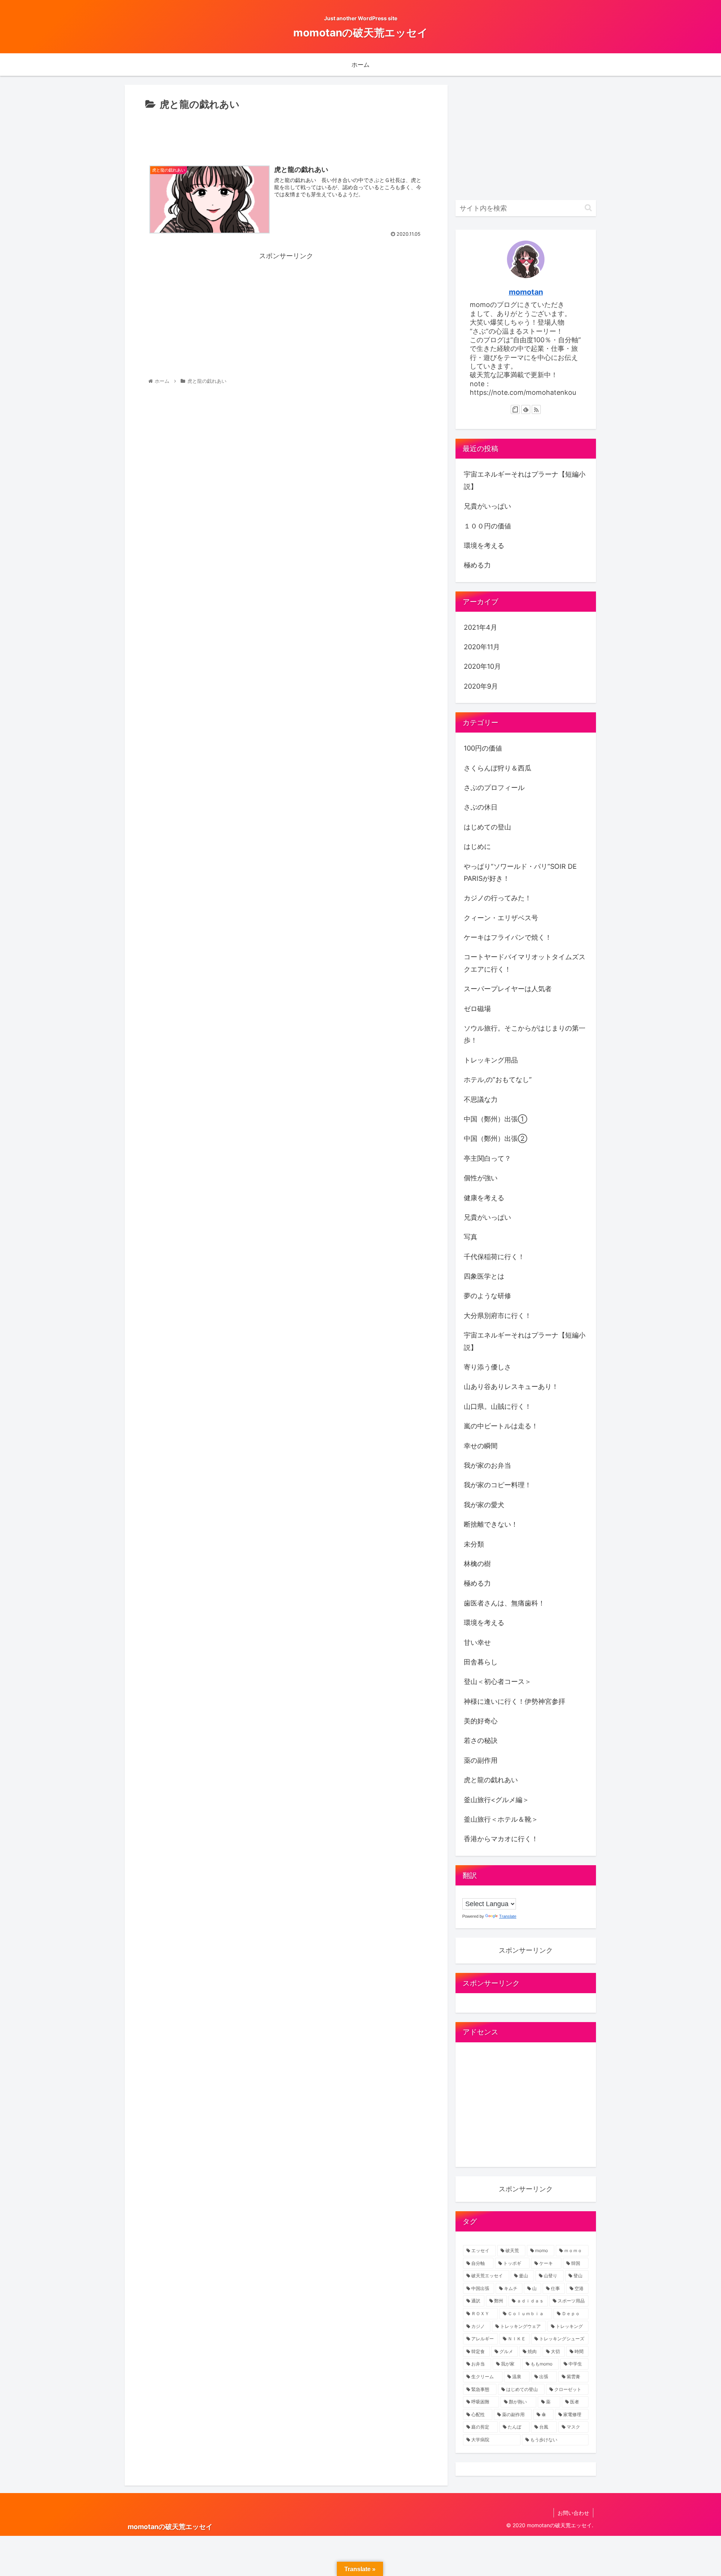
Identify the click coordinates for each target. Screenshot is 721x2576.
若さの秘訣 (481, 1740)
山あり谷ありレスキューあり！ (511, 1387)
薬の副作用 (481, 1760)
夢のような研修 (487, 1296)
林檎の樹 (477, 1564)
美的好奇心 (481, 1721)
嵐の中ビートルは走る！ (501, 1426)
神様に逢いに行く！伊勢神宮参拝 (514, 1701)
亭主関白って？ (487, 1158)
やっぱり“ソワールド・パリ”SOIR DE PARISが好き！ (520, 872)
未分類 (474, 1544)
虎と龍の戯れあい (491, 1780)
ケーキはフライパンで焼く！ (508, 937)
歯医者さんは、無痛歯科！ (504, 1603)
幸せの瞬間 (481, 1446)
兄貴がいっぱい (487, 506)
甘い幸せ (477, 1642)
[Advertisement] (286, 134)
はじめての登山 (487, 827)
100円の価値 (483, 748)
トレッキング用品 (491, 1060)
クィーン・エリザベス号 (501, 918)
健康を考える (484, 1198)
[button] (588, 208)
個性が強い (481, 1178)
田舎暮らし (481, 1662)
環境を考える (484, 545)
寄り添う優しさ (487, 1367)
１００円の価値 (487, 526)
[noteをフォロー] (515, 409)
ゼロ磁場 (477, 1009)
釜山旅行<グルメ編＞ (496, 1800)
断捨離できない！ (491, 1524)
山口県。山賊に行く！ (498, 1406)
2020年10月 (482, 666)
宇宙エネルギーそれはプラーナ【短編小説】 (525, 480)
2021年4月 (480, 627)
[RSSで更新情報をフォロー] (536, 409)
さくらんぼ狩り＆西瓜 (498, 768)
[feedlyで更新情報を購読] (526, 409)
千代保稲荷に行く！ (494, 1257)
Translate (508, 1916)
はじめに (477, 846)
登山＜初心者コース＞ (498, 1681)
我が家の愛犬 (484, 1505)
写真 (471, 1237)
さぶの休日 (481, 807)
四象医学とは (484, 1276)
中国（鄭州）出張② (495, 1138)
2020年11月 (482, 647)
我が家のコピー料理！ (498, 1485)
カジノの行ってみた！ (498, 898)
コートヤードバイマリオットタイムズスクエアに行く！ (525, 963)
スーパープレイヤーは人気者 (508, 989)
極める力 (477, 565)
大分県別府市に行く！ (498, 1316)
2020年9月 (481, 686)
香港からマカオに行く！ (501, 1839)
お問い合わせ (573, 2513)
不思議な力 (481, 1099)
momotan (526, 292)
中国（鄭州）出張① (495, 1119)
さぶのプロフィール (494, 788)
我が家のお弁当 (487, 1465)
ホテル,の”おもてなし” (498, 1080)
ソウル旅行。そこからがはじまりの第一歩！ (525, 1034)
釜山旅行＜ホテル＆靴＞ (501, 1819)
